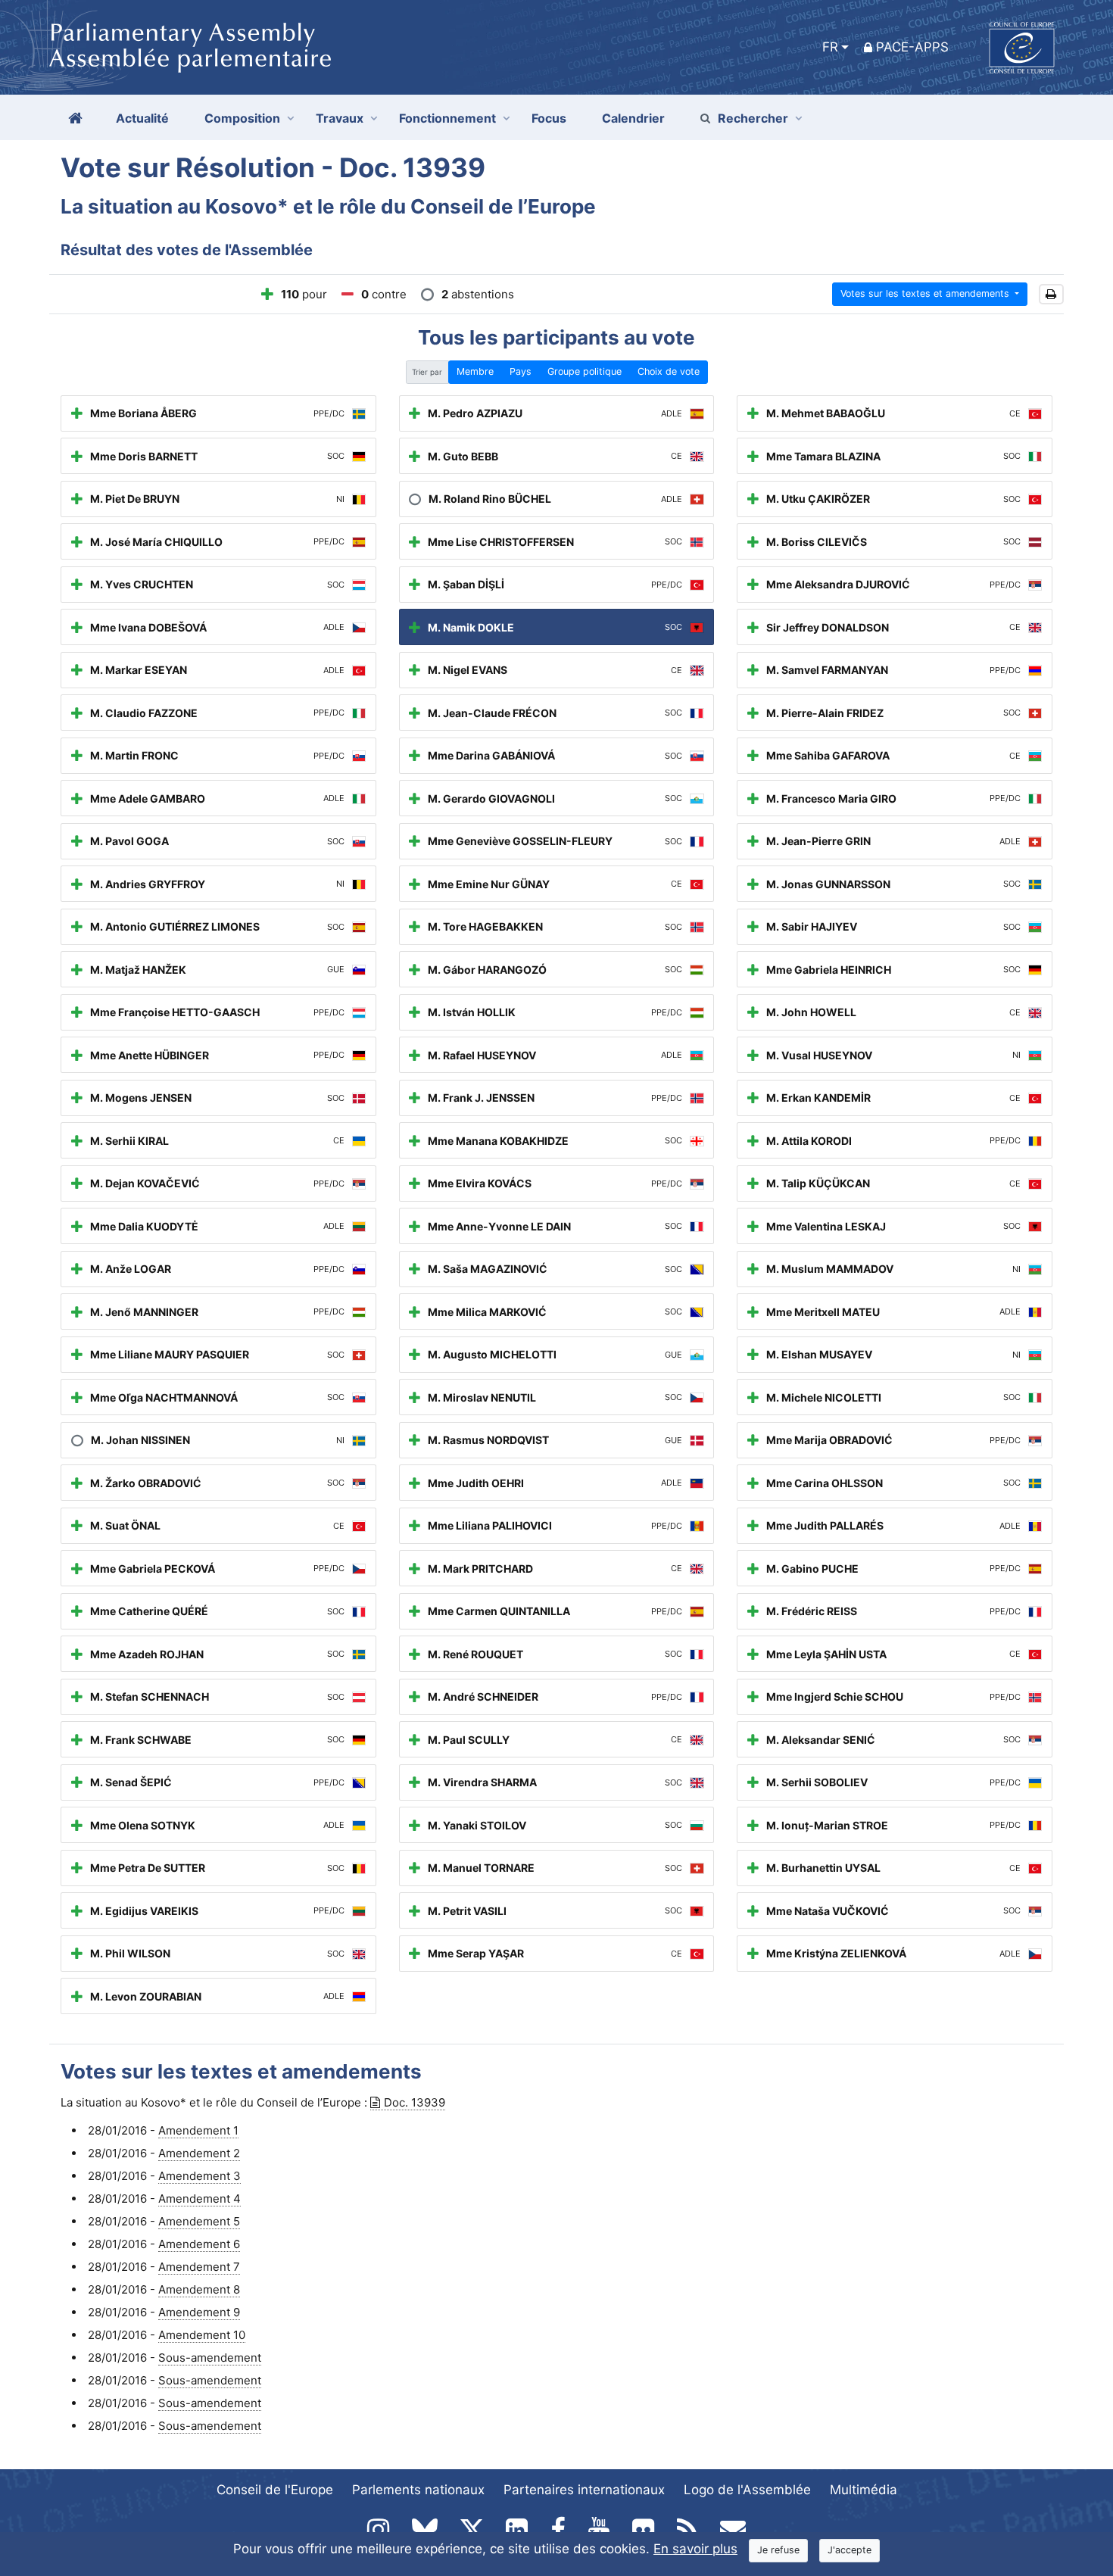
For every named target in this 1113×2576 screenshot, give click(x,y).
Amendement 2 (199, 2153)
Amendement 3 (200, 2176)
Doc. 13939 (415, 2102)
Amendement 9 (199, 2312)
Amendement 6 (199, 2244)
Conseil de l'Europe (275, 2490)
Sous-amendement (210, 2358)
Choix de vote (669, 371)
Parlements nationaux (418, 2490)
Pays (521, 371)
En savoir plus (695, 2549)
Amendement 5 (199, 2221)
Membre (475, 371)
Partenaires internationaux (584, 2490)
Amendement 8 (199, 2289)
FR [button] (830, 47)
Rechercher (753, 118)
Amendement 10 (202, 2335)
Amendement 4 (200, 2199)
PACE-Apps (912, 47)
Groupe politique (585, 371)
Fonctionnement (447, 118)
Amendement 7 (199, 2267)
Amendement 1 (198, 2130)
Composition (242, 118)
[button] (1051, 294)
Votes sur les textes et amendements (926, 293)
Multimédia (864, 2490)
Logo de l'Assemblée (747, 2490)
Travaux (340, 118)
